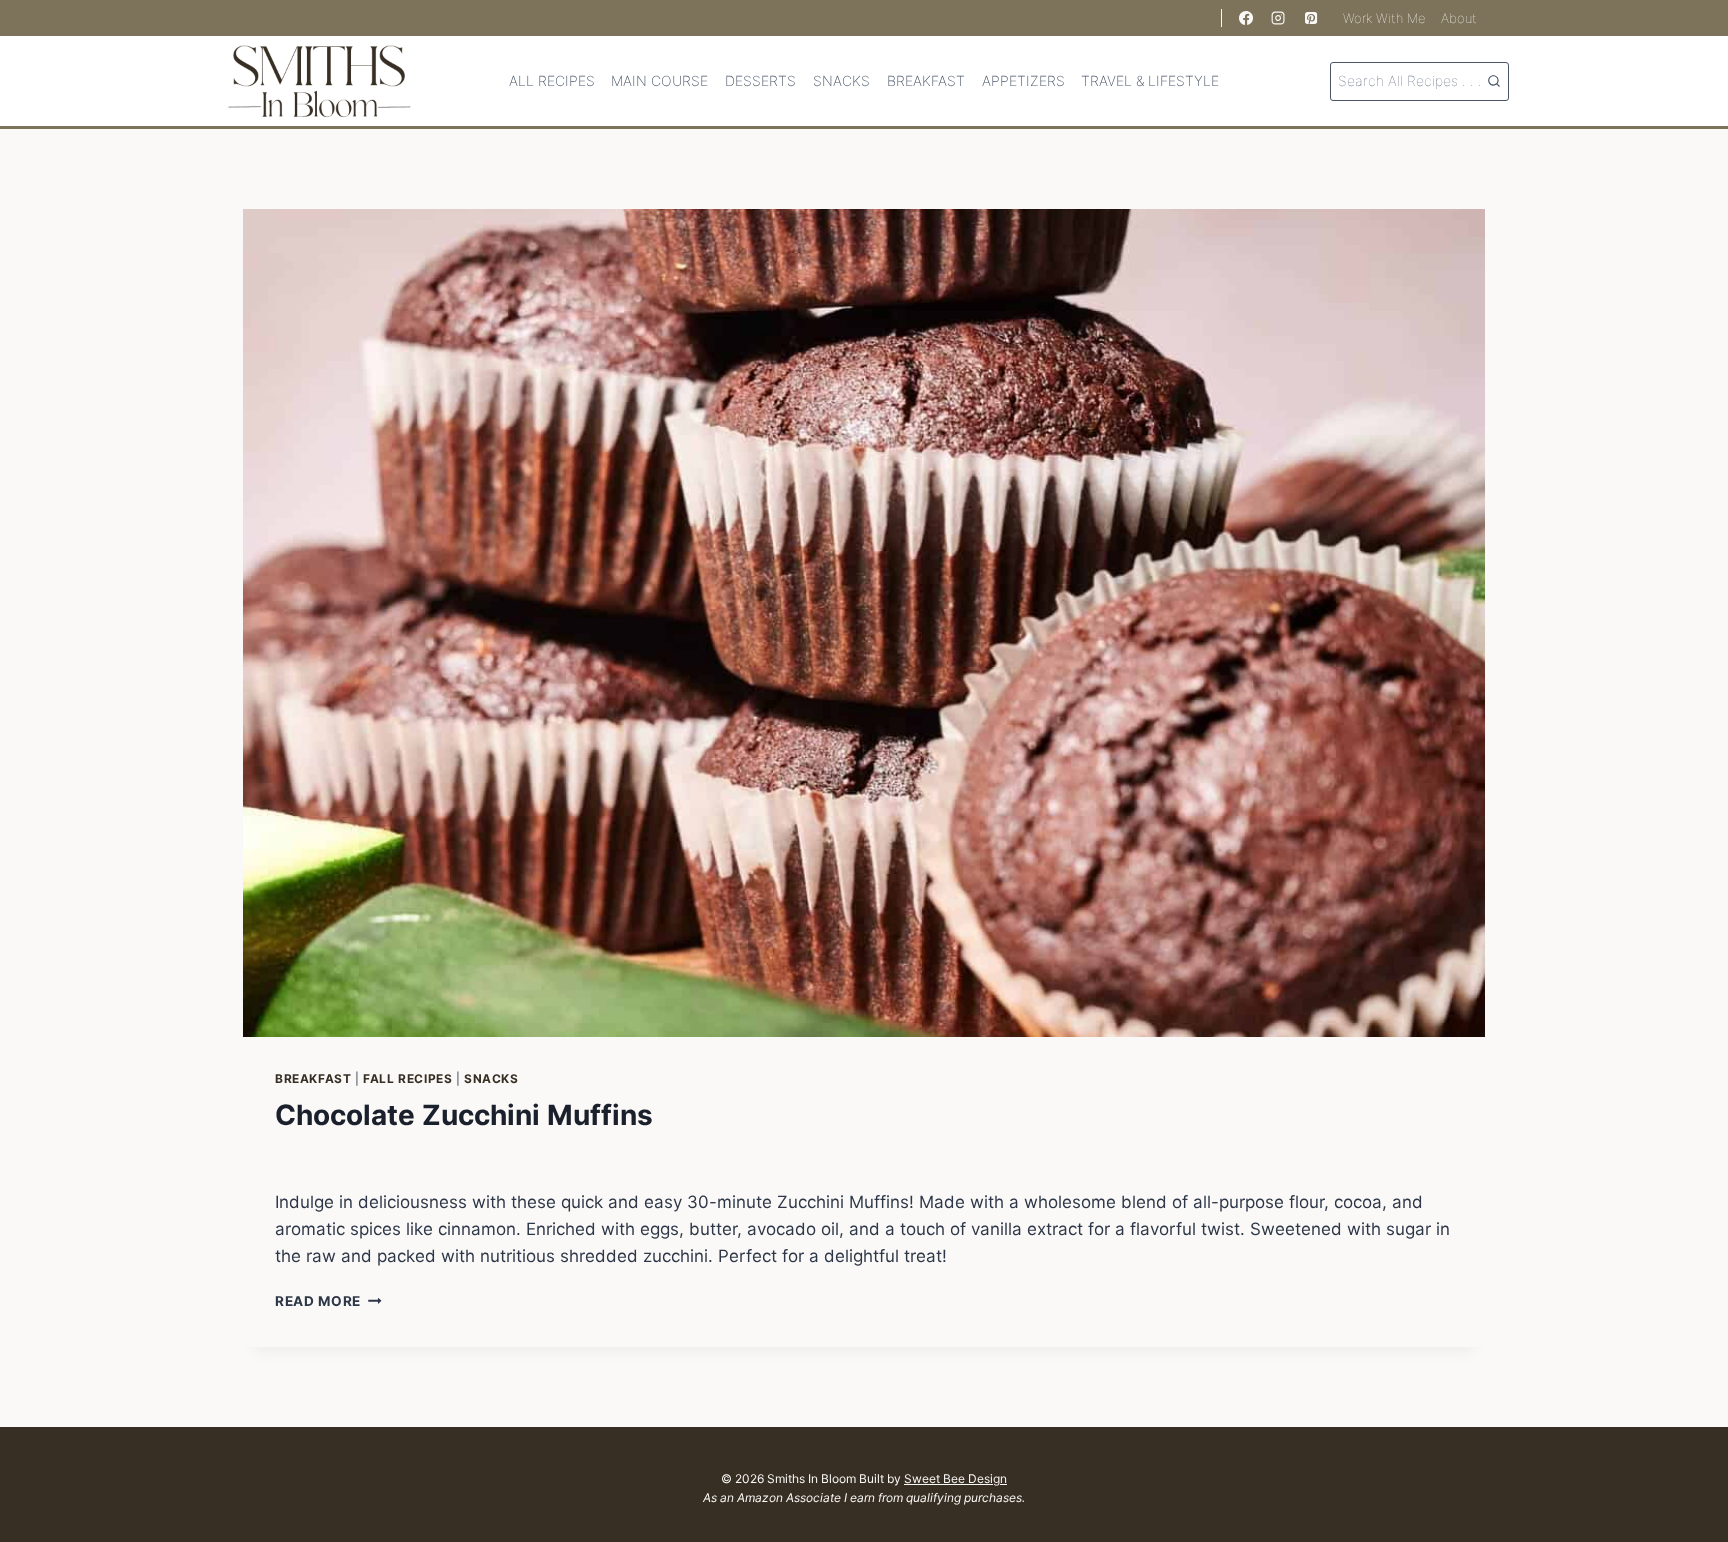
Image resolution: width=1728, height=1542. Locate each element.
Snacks (841, 80)
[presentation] (864, 623)
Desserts (760, 80)
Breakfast (926, 80)
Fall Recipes (407, 1078)
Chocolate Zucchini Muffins (464, 1115)
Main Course (659, 80)
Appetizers (1023, 80)
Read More (328, 1301)
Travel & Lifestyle (1150, 80)
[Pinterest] (1311, 18)
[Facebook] (1246, 18)
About (1459, 18)
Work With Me (1384, 18)
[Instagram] (1278, 18)
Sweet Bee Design (955, 1478)
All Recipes (552, 80)
